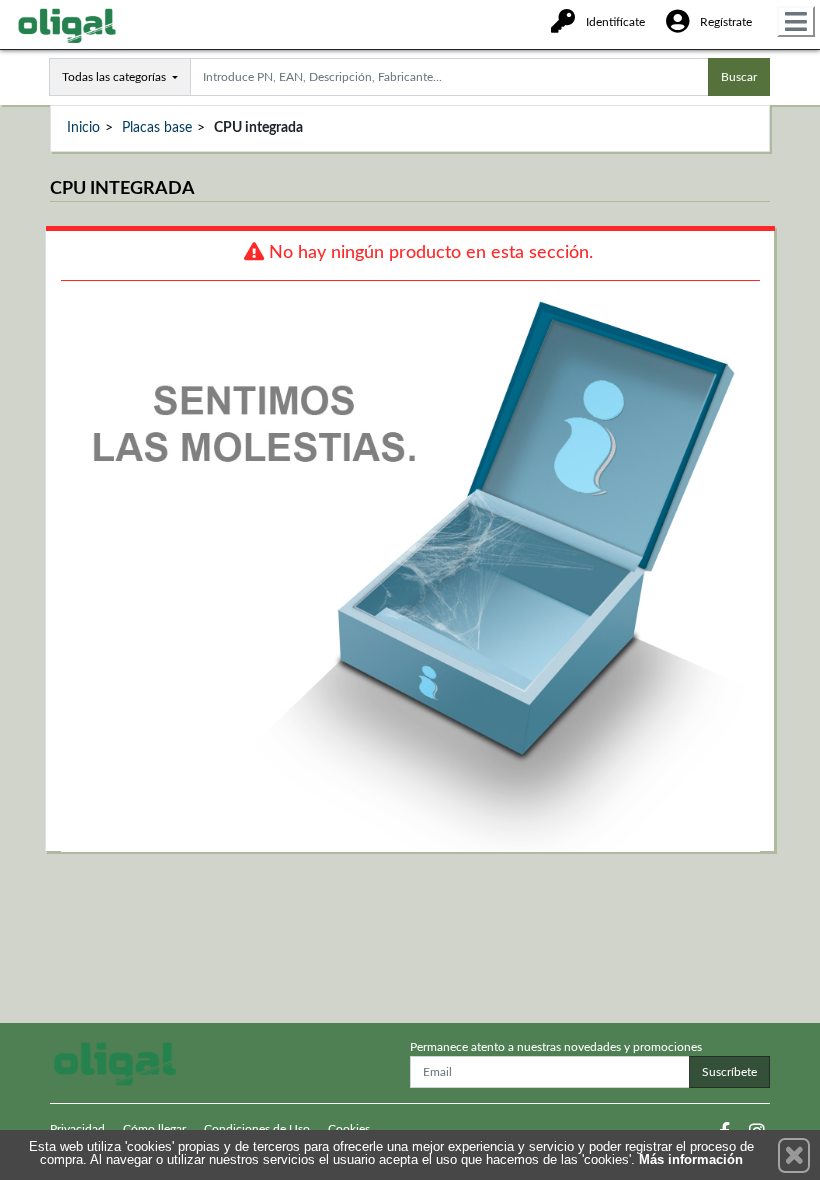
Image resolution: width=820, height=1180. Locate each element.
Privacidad (77, 1129)
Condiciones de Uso (257, 1129)
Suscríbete (729, 1072)
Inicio (83, 128)
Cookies (349, 1129)
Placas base (157, 128)
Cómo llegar (154, 1129)
